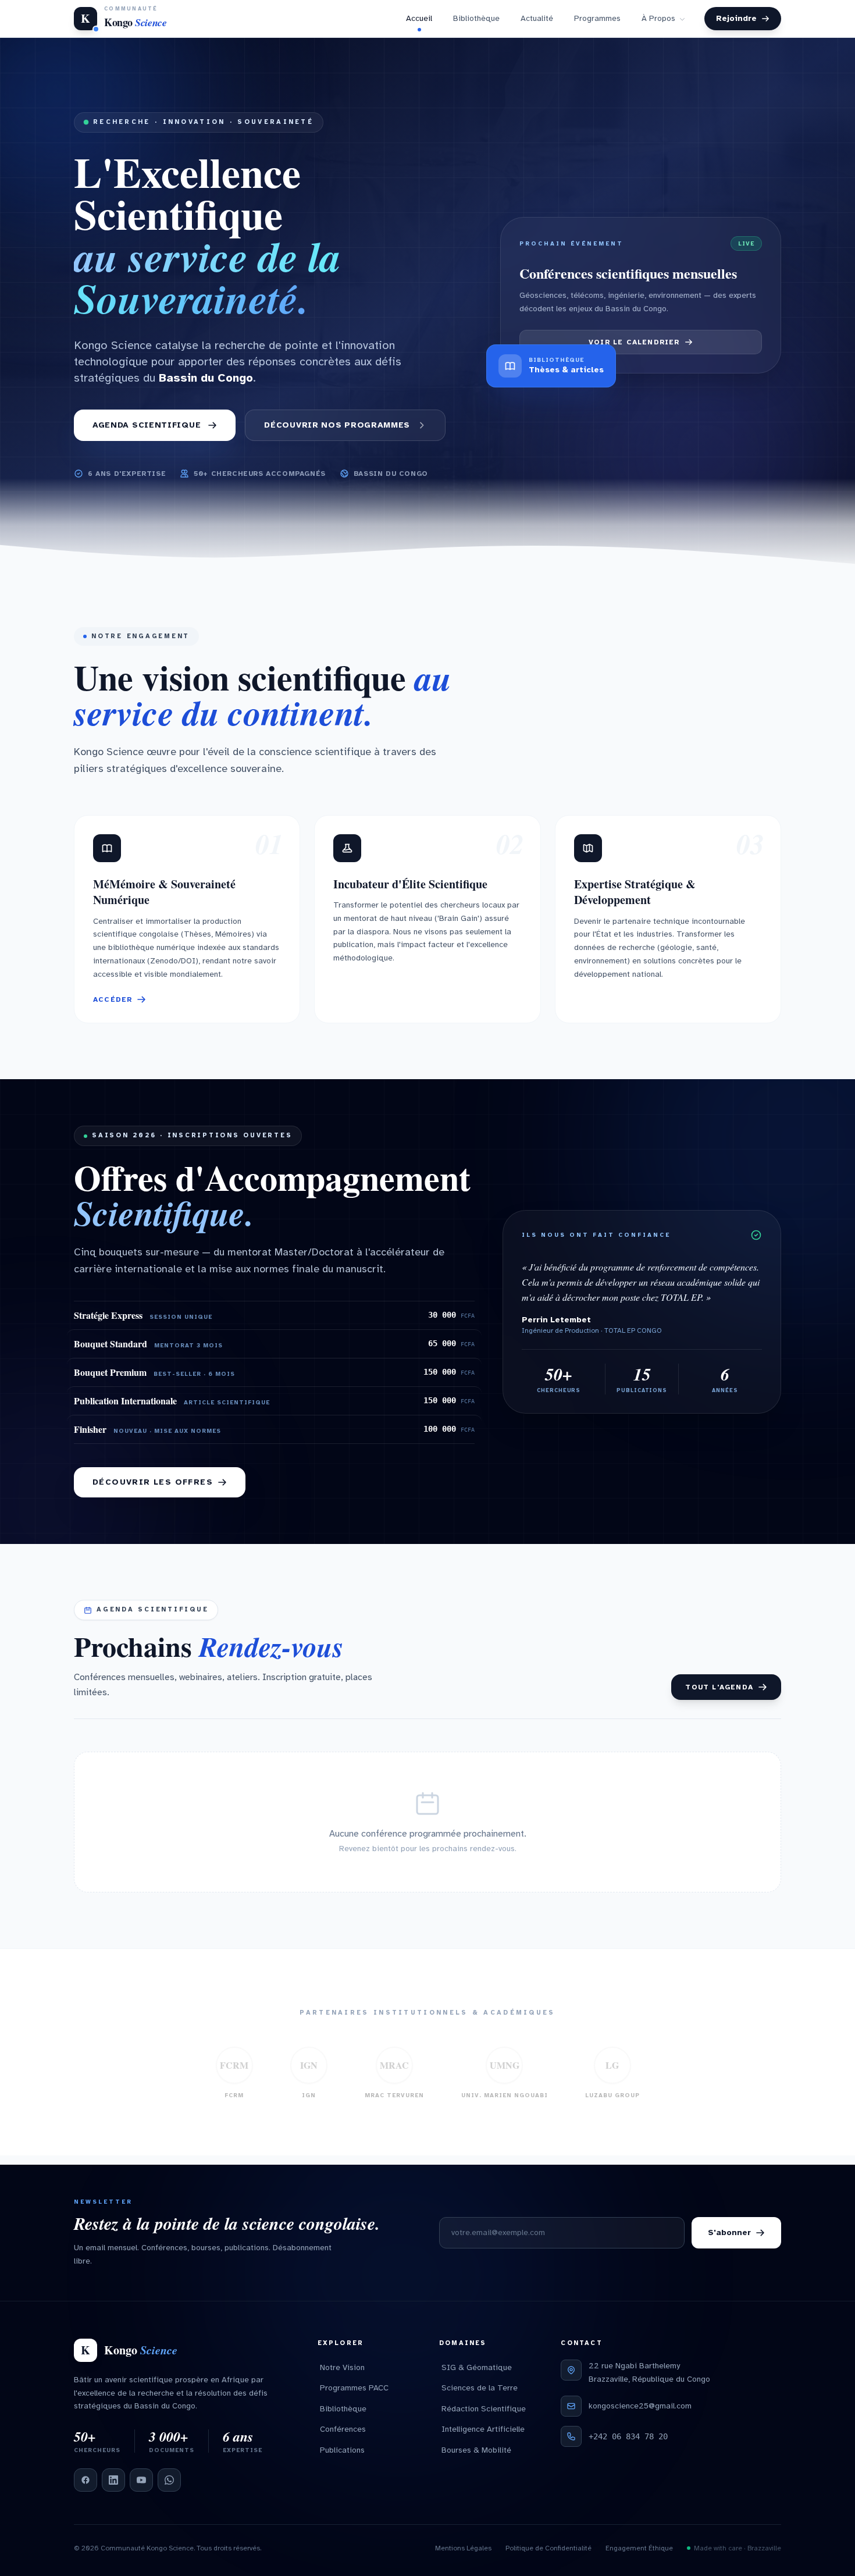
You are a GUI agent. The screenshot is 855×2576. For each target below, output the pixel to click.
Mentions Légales (463, 2548)
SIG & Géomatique (477, 2367)
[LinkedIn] (113, 2480)
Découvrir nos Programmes (337, 434)
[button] (187, 929)
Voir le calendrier (634, 351)
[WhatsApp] (169, 2480)
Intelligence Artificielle (483, 2429)
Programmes (597, 23)
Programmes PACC (354, 2388)
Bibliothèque (476, 23)
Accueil (419, 23)
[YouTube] (141, 2480)
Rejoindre (736, 23)
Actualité (537, 23)
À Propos (658, 23)
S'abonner (729, 2232)
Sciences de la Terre (480, 2388)
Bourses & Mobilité (476, 2450)
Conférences (343, 2429)
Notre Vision (342, 2367)
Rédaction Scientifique (484, 2409)
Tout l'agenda (719, 1696)
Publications (342, 2450)
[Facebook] (85, 2480)
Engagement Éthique (639, 2548)
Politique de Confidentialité (548, 2548)
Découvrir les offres (153, 1491)
